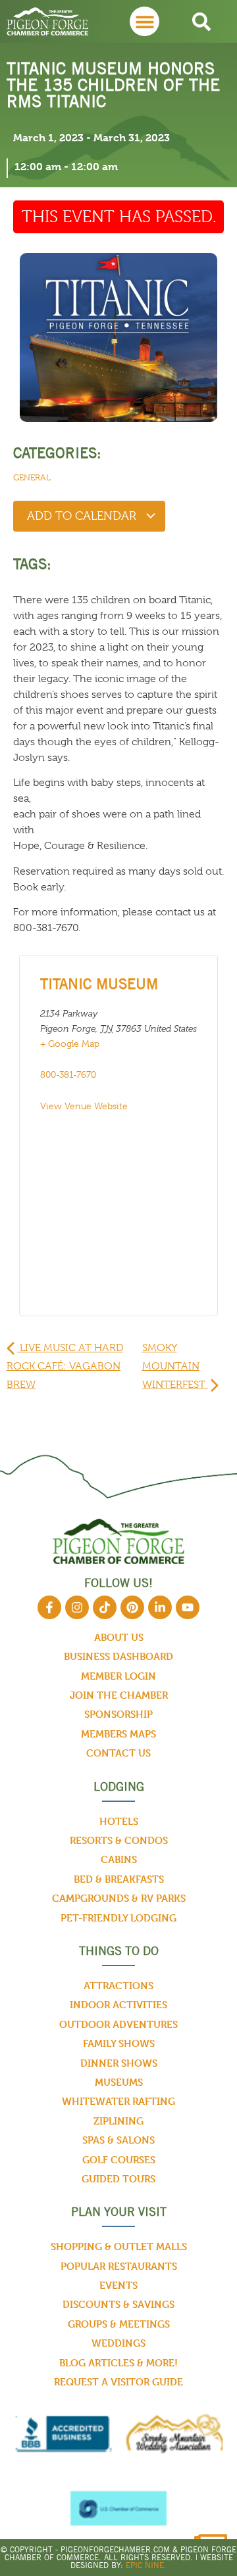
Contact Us (118, 1753)
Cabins (119, 1859)
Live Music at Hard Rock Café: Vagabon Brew (65, 1366)
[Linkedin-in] (160, 1607)
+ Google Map (70, 1044)
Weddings (118, 2343)
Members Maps (118, 1734)
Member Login (118, 1676)
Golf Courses (119, 2160)
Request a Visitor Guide (118, 2382)
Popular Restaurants (119, 2266)
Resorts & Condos (119, 1840)
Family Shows (119, 2043)
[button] (145, 21)
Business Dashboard (118, 1656)
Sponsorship (118, 1714)
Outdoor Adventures (118, 2024)
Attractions (118, 1986)
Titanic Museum (99, 984)
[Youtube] (188, 1607)
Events (118, 2285)
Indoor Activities (118, 2005)
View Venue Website (84, 1106)
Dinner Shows (119, 2063)
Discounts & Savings (118, 2304)
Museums (119, 2082)
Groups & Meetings (119, 2324)
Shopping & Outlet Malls (119, 2246)
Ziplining (118, 2121)
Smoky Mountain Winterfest (175, 1366)
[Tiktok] (105, 1607)
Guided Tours (118, 2179)
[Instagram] (77, 1607)
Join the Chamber (119, 1695)
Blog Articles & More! (118, 2363)
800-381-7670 (68, 1074)
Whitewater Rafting (118, 2101)
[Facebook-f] (49, 1607)
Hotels (119, 1821)
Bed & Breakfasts (119, 1879)
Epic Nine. (146, 2565)
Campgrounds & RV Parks (119, 1898)
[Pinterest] (132, 1607)
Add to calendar (83, 516)
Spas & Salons (118, 2140)
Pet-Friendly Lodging (118, 1918)
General (32, 477)
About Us (119, 1637)
